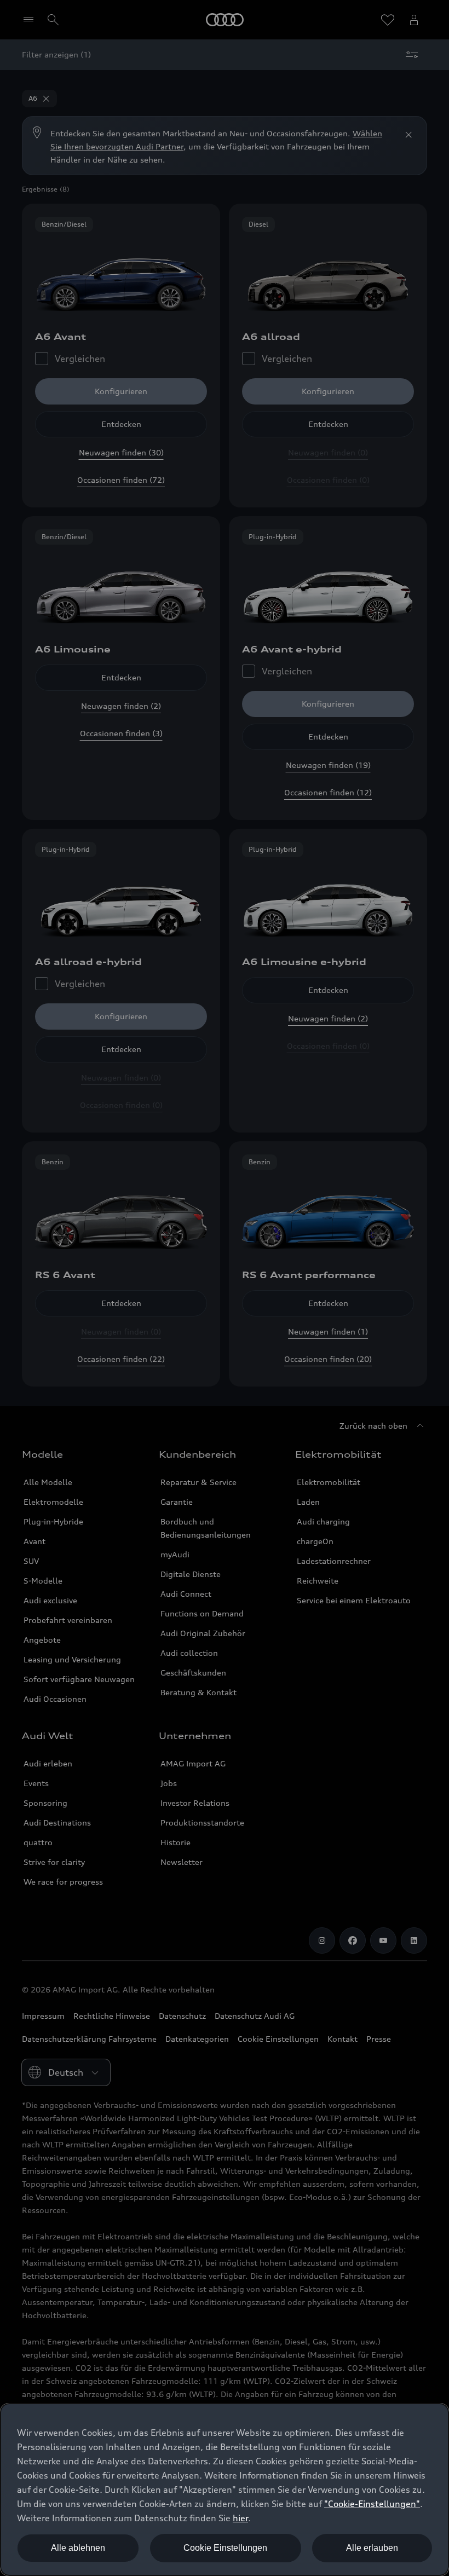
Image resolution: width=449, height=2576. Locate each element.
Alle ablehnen (78, 2548)
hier (240, 2518)
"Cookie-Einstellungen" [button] (372, 2504)
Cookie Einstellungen (225, 2548)
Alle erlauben (372, 2548)
